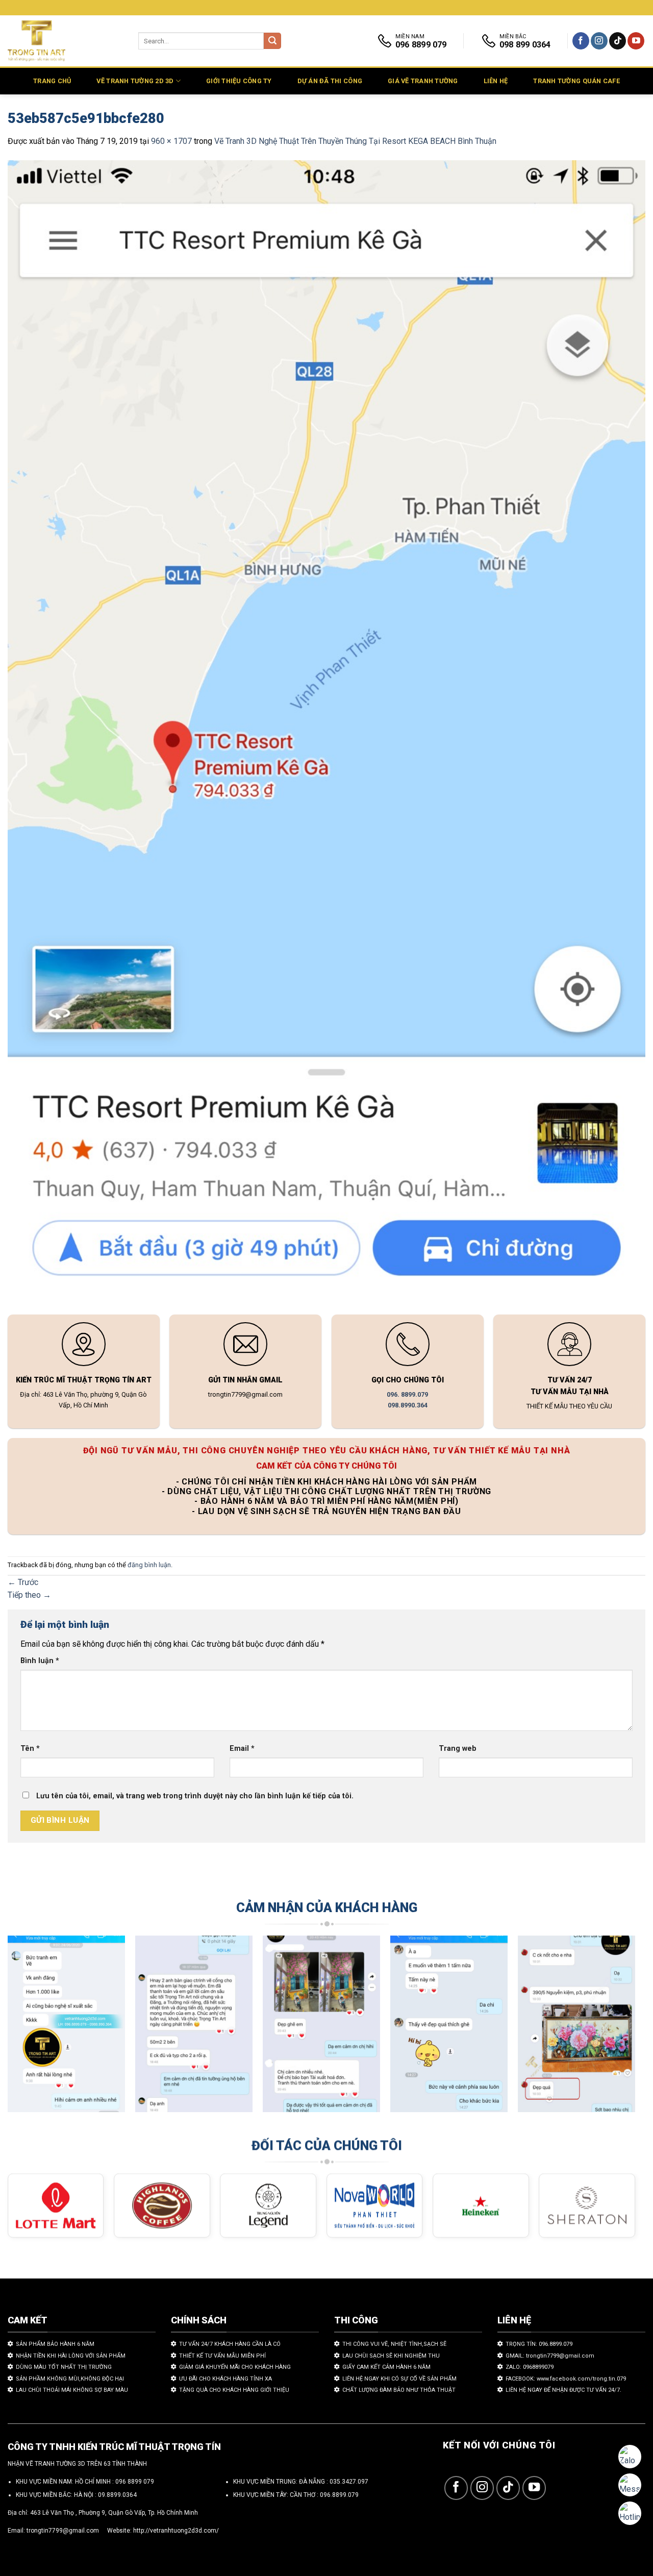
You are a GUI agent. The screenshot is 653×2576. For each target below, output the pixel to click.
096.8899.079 (339, 2495)
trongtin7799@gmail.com (63, 2531)
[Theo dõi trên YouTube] (636, 41)
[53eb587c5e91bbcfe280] (326, 729)
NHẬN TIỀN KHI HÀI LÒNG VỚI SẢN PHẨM (71, 2356)
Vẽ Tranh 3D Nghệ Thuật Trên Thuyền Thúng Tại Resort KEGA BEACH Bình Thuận (355, 141)
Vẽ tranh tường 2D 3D (135, 81)
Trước (23, 1582)
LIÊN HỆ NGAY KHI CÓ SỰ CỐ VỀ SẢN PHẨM (399, 2379)
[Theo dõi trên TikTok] (618, 41)
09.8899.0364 (117, 2495)
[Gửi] (272, 41)
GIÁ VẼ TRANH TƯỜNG (423, 81)
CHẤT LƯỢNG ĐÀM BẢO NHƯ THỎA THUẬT (399, 2390)
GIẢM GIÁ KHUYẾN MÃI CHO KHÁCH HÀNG (235, 2367)
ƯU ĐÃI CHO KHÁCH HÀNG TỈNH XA (225, 2379)
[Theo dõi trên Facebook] (581, 41)
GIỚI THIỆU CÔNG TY (239, 81)
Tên (30, 1749)
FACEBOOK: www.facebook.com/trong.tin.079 (566, 2379)
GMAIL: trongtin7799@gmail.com (550, 2356)
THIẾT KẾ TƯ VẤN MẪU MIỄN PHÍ (222, 2356)
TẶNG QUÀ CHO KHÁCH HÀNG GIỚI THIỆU (234, 2390)
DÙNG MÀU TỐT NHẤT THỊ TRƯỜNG (64, 2367)
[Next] (615, 2029)
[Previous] (28, 2029)
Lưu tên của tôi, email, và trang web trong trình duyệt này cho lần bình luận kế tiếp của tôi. (195, 1796)
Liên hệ (496, 81)
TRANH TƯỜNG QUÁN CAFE (576, 81)
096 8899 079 (135, 2482)
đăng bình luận (149, 1565)
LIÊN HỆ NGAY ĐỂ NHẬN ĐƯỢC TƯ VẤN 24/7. (563, 2390)
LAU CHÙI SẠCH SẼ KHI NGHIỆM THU (391, 2356)
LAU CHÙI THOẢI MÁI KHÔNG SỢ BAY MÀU (72, 2390)
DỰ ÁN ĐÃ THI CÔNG (330, 81)
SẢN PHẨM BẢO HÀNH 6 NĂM (55, 2344)
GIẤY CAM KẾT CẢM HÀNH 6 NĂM (386, 2367)
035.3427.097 (349, 2482)
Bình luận (40, 1661)
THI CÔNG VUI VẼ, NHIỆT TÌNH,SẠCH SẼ (394, 2344)
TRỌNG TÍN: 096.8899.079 (539, 2344)
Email (242, 1749)
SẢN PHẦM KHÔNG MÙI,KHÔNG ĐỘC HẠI (70, 2379)
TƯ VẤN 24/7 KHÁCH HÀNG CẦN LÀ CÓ (230, 2344)
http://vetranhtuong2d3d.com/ (176, 2531)
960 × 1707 (171, 141)
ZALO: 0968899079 (530, 2367)
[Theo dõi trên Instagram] (599, 41)
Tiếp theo (29, 1595)
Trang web (458, 1749)
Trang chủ (52, 81)
